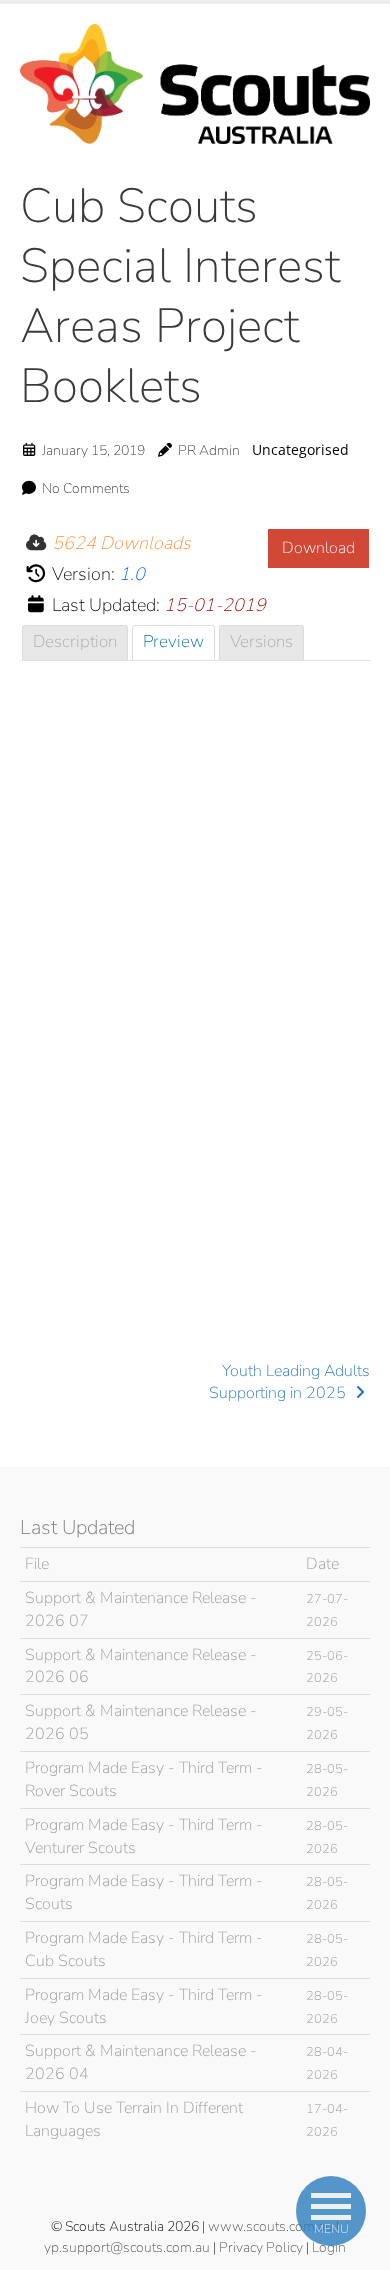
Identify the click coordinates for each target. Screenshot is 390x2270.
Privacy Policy (261, 2247)
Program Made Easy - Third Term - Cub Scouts (144, 1949)
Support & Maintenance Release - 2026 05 (141, 1722)
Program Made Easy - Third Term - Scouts (144, 1892)
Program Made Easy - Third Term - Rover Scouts (144, 1779)
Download (318, 548)
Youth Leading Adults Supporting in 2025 (289, 1382)
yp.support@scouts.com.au (127, 2247)
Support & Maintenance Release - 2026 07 (141, 1609)
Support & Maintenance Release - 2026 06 (141, 1666)
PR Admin (209, 450)
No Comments (86, 488)
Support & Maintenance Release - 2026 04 (141, 2062)
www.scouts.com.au (270, 2226)
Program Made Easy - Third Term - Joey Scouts (144, 2006)
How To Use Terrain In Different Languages (134, 2119)
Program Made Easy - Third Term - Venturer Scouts (144, 1836)
